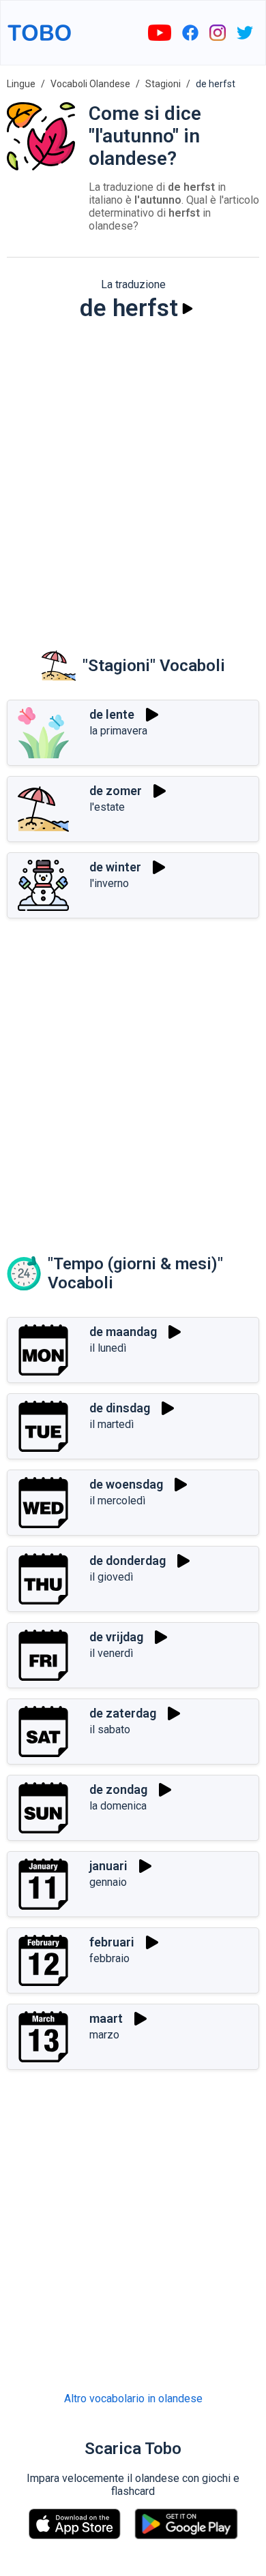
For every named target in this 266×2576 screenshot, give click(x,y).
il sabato (110, 1729)
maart (106, 2018)
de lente (112, 714)
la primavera (118, 731)
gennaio (108, 1882)
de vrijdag (116, 1637)
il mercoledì (117, 1501)
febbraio (109, 1958)
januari (108, 1866)
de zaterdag (123, 1713)
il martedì (112, 1424)
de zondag (118, 1789)
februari (112, 1942)
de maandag (123, 1332)
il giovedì (111, 1577)
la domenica (118, 1806)
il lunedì (108, 1348)
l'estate (107, 807)
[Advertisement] (133, 476)
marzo (104, 2035)
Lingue (21, 84)
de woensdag (126, 1484)
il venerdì (111, 1653)
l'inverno (109, 883)
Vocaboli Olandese (90, 84)
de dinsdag (120, 1408)
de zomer (116, 791)
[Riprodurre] (188, 309)
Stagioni (163, 84)
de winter (115, 867)
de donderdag (128, 1561)
